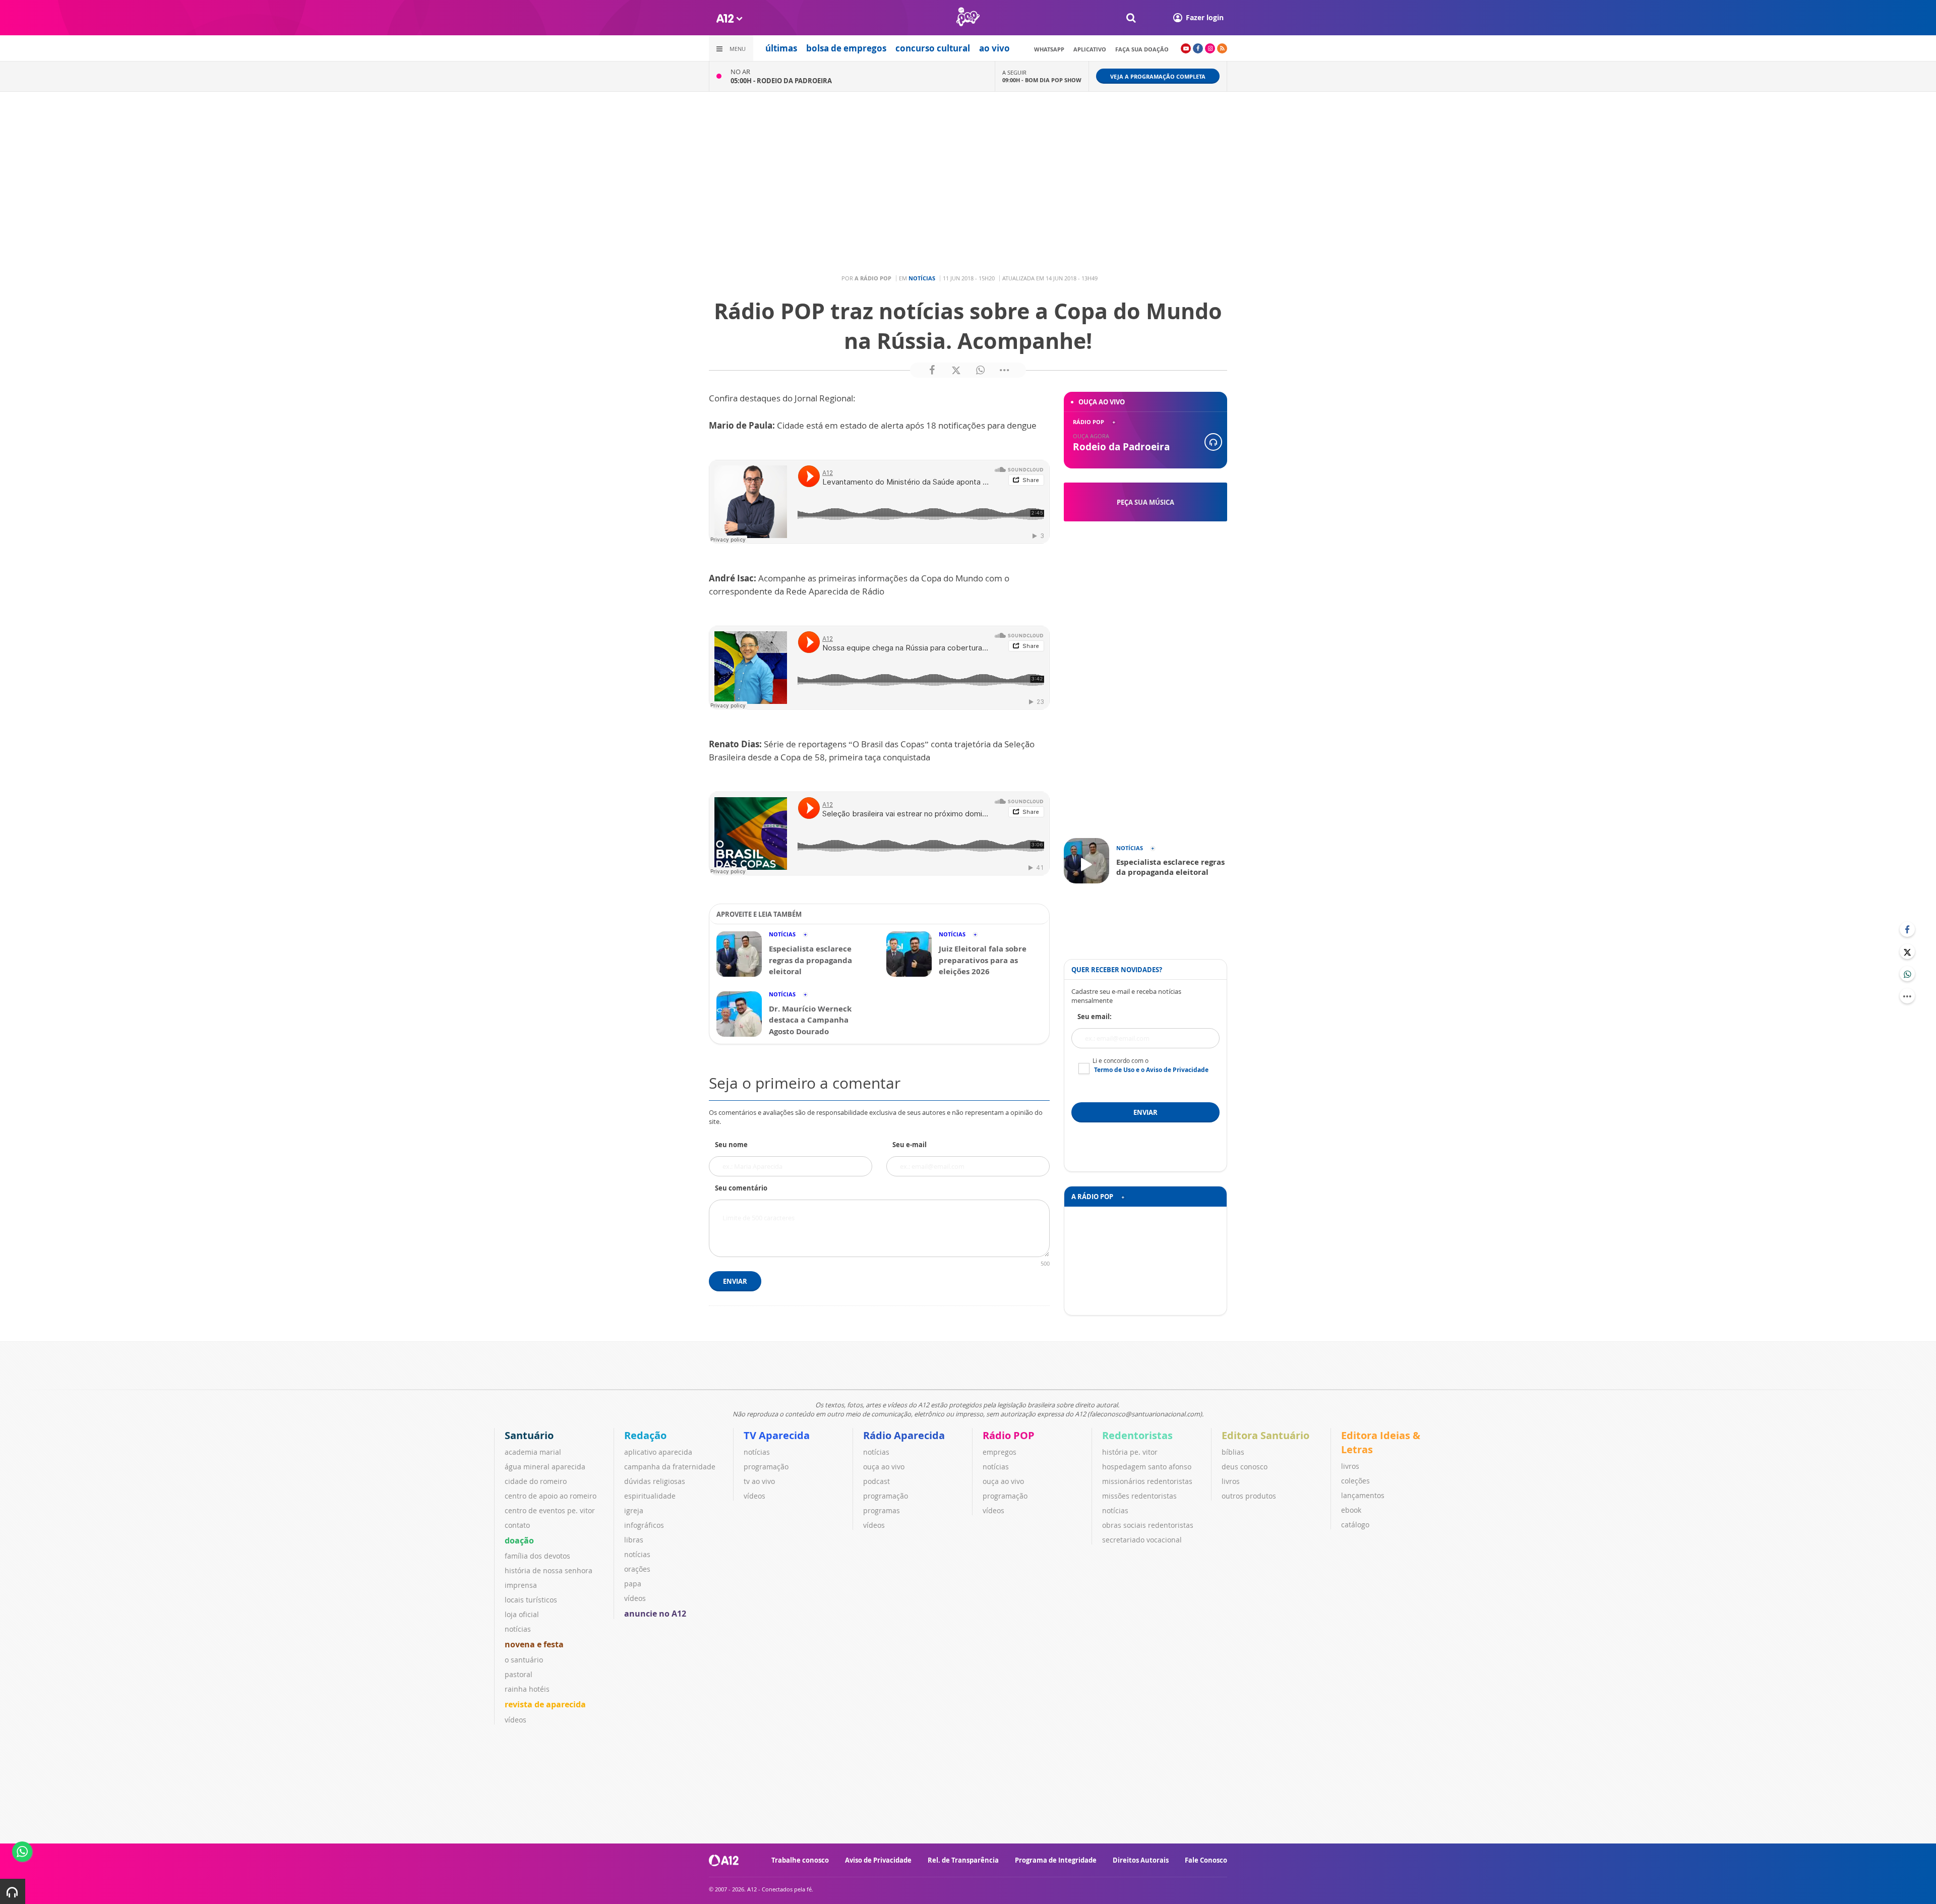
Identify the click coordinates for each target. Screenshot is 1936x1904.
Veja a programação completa (1158, 76)
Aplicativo (1090, 49)
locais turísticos (531, 1600)
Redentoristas (1137, 1435)
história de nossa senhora (549, 1570)
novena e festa (534, 1644)
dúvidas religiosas (655, 1481)
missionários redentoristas (1147, 1481)
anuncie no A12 (655, 1614)
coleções (1355, 1481)
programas (882, 1510)
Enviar (735, 1281)
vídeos (516, 1720)
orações (637, 1569)
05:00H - (781, 81)
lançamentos (1363, 1495)
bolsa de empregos (846, 48)
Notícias (922, 278)
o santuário (524, 1660)
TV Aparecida (777, 1435)
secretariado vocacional (1142, 1540)
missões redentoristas (1139, 1496)
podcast (876, 1481)
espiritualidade (650, 1496)
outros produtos (1249, 1496)
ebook (1351, 1510)
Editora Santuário (1265, 1435)
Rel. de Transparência (963, 1860)
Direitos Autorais (1141, 1860)
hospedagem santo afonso (1147, 1467)
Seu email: (1095, 1017)
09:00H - (1042, 80)
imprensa (521, 1585)
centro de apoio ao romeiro (551, 1496)
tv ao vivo (759, 1481)
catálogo (1355, 1525)
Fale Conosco (1206, 1860)
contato (517, 1525)
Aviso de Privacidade (878, 1860)
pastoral (519, 1674)
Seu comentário (741, 1188)
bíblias (1233, 1452)
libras (634, 1540)
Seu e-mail (910, 1145)
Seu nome (731, 1145)
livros (1231, 1481)
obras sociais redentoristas (1148, 1525)
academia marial (533, 1452)
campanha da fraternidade (670, 1467)
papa (633, 1584)
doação (519, 1540)
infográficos (644, 1525)
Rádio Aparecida (904, 1435)
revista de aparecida (545, 1704)
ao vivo (994, 48)
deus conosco (1245, 1467)
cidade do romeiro (536, 1481)
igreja (634, 1510)
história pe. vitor (1130, 1452)
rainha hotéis (527, 1689)
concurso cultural (933, 48)
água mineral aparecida (545, 1467)
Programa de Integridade (1056, 1860)
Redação (645, 1435)
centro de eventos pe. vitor (550, 1510)
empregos (1000, 1452)
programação (766, 1467)
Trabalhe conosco (800, 1860)
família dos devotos (537, 1556)
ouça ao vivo (884, 1467)
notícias (518, 1629)
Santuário (529, 1435)
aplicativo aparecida (658, 1452)
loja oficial (522, 1614)
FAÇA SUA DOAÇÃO (1142, 49)
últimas (781, 48)
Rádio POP (1009, 1435)
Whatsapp (1049, 49)
